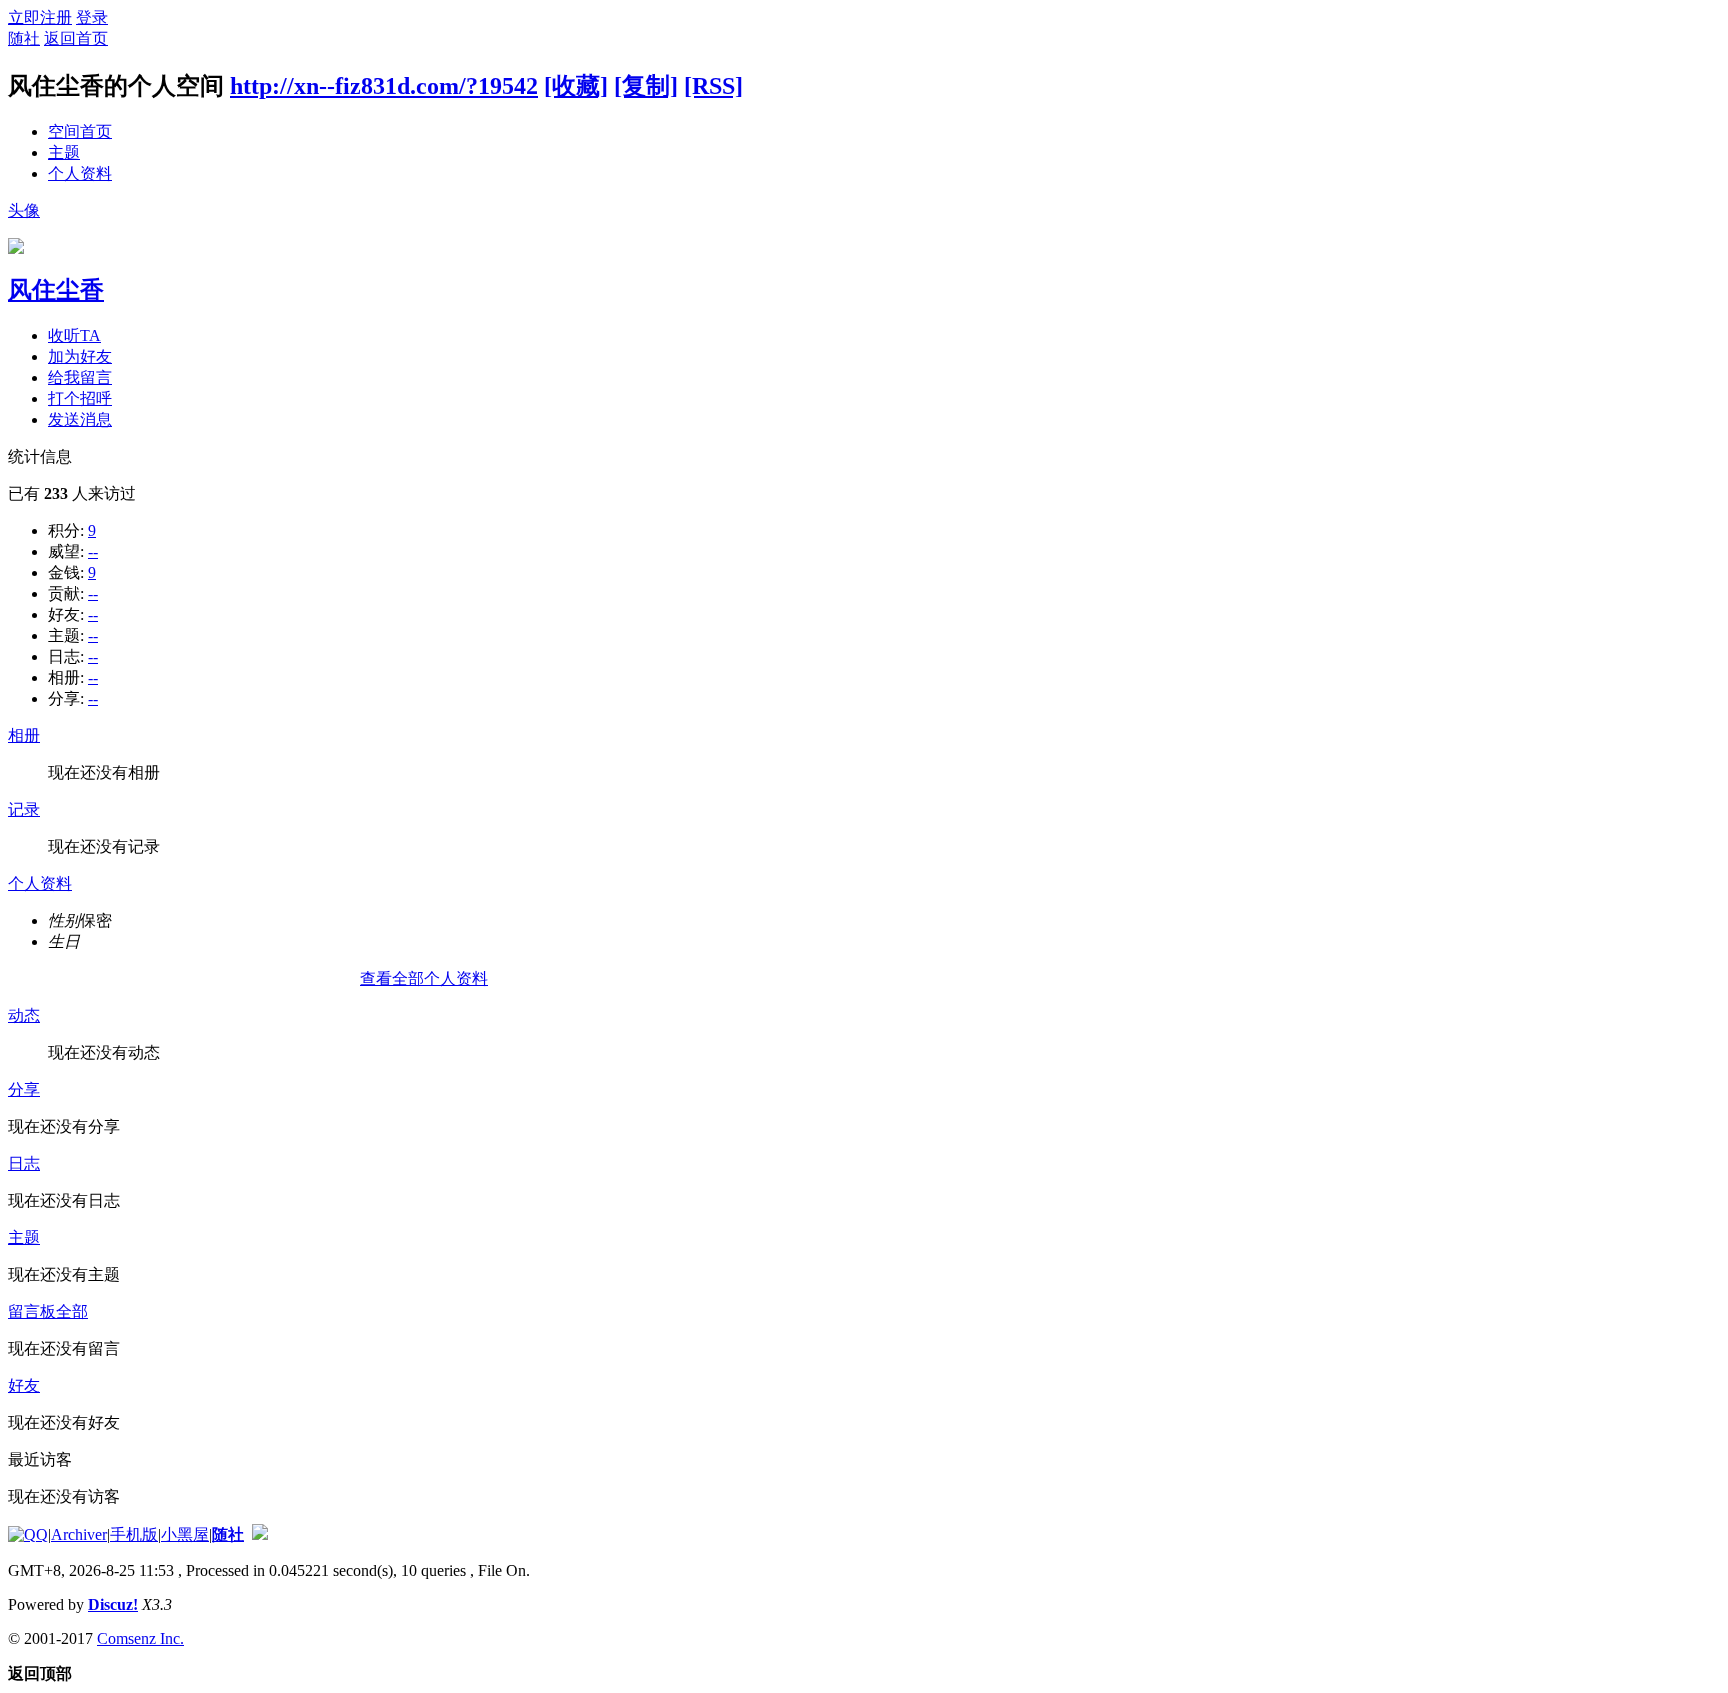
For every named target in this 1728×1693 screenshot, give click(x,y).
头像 (24, 210)
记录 (24, 809)
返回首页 (76, 38)
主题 (64, 152)
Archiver (79, 1534)
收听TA (74, 335)
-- (93, 551)
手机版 (134, 1534)
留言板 (32, 1311)
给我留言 (80, 377)
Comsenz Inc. (140, 1638)
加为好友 (80, 356)
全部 (72, 1311)
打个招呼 (80, 398)
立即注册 (40, 17)
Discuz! (113, 1604)
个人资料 (80, 173)
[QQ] (28, 1534)
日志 (24, 1163)
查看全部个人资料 (424, 978)
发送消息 (80, 419)
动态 (24, 1015)
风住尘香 (56, 290)
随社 (24, 38)
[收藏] (576, 86)
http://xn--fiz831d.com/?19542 (384, 86)
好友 (24, 1385)
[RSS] (713, 86)
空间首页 (80, 131)
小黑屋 (185, 1534)
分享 (24, 1089)
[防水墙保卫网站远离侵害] (260, 1534)
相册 (24, 735)
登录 (92, 17)
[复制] (646, 86)
